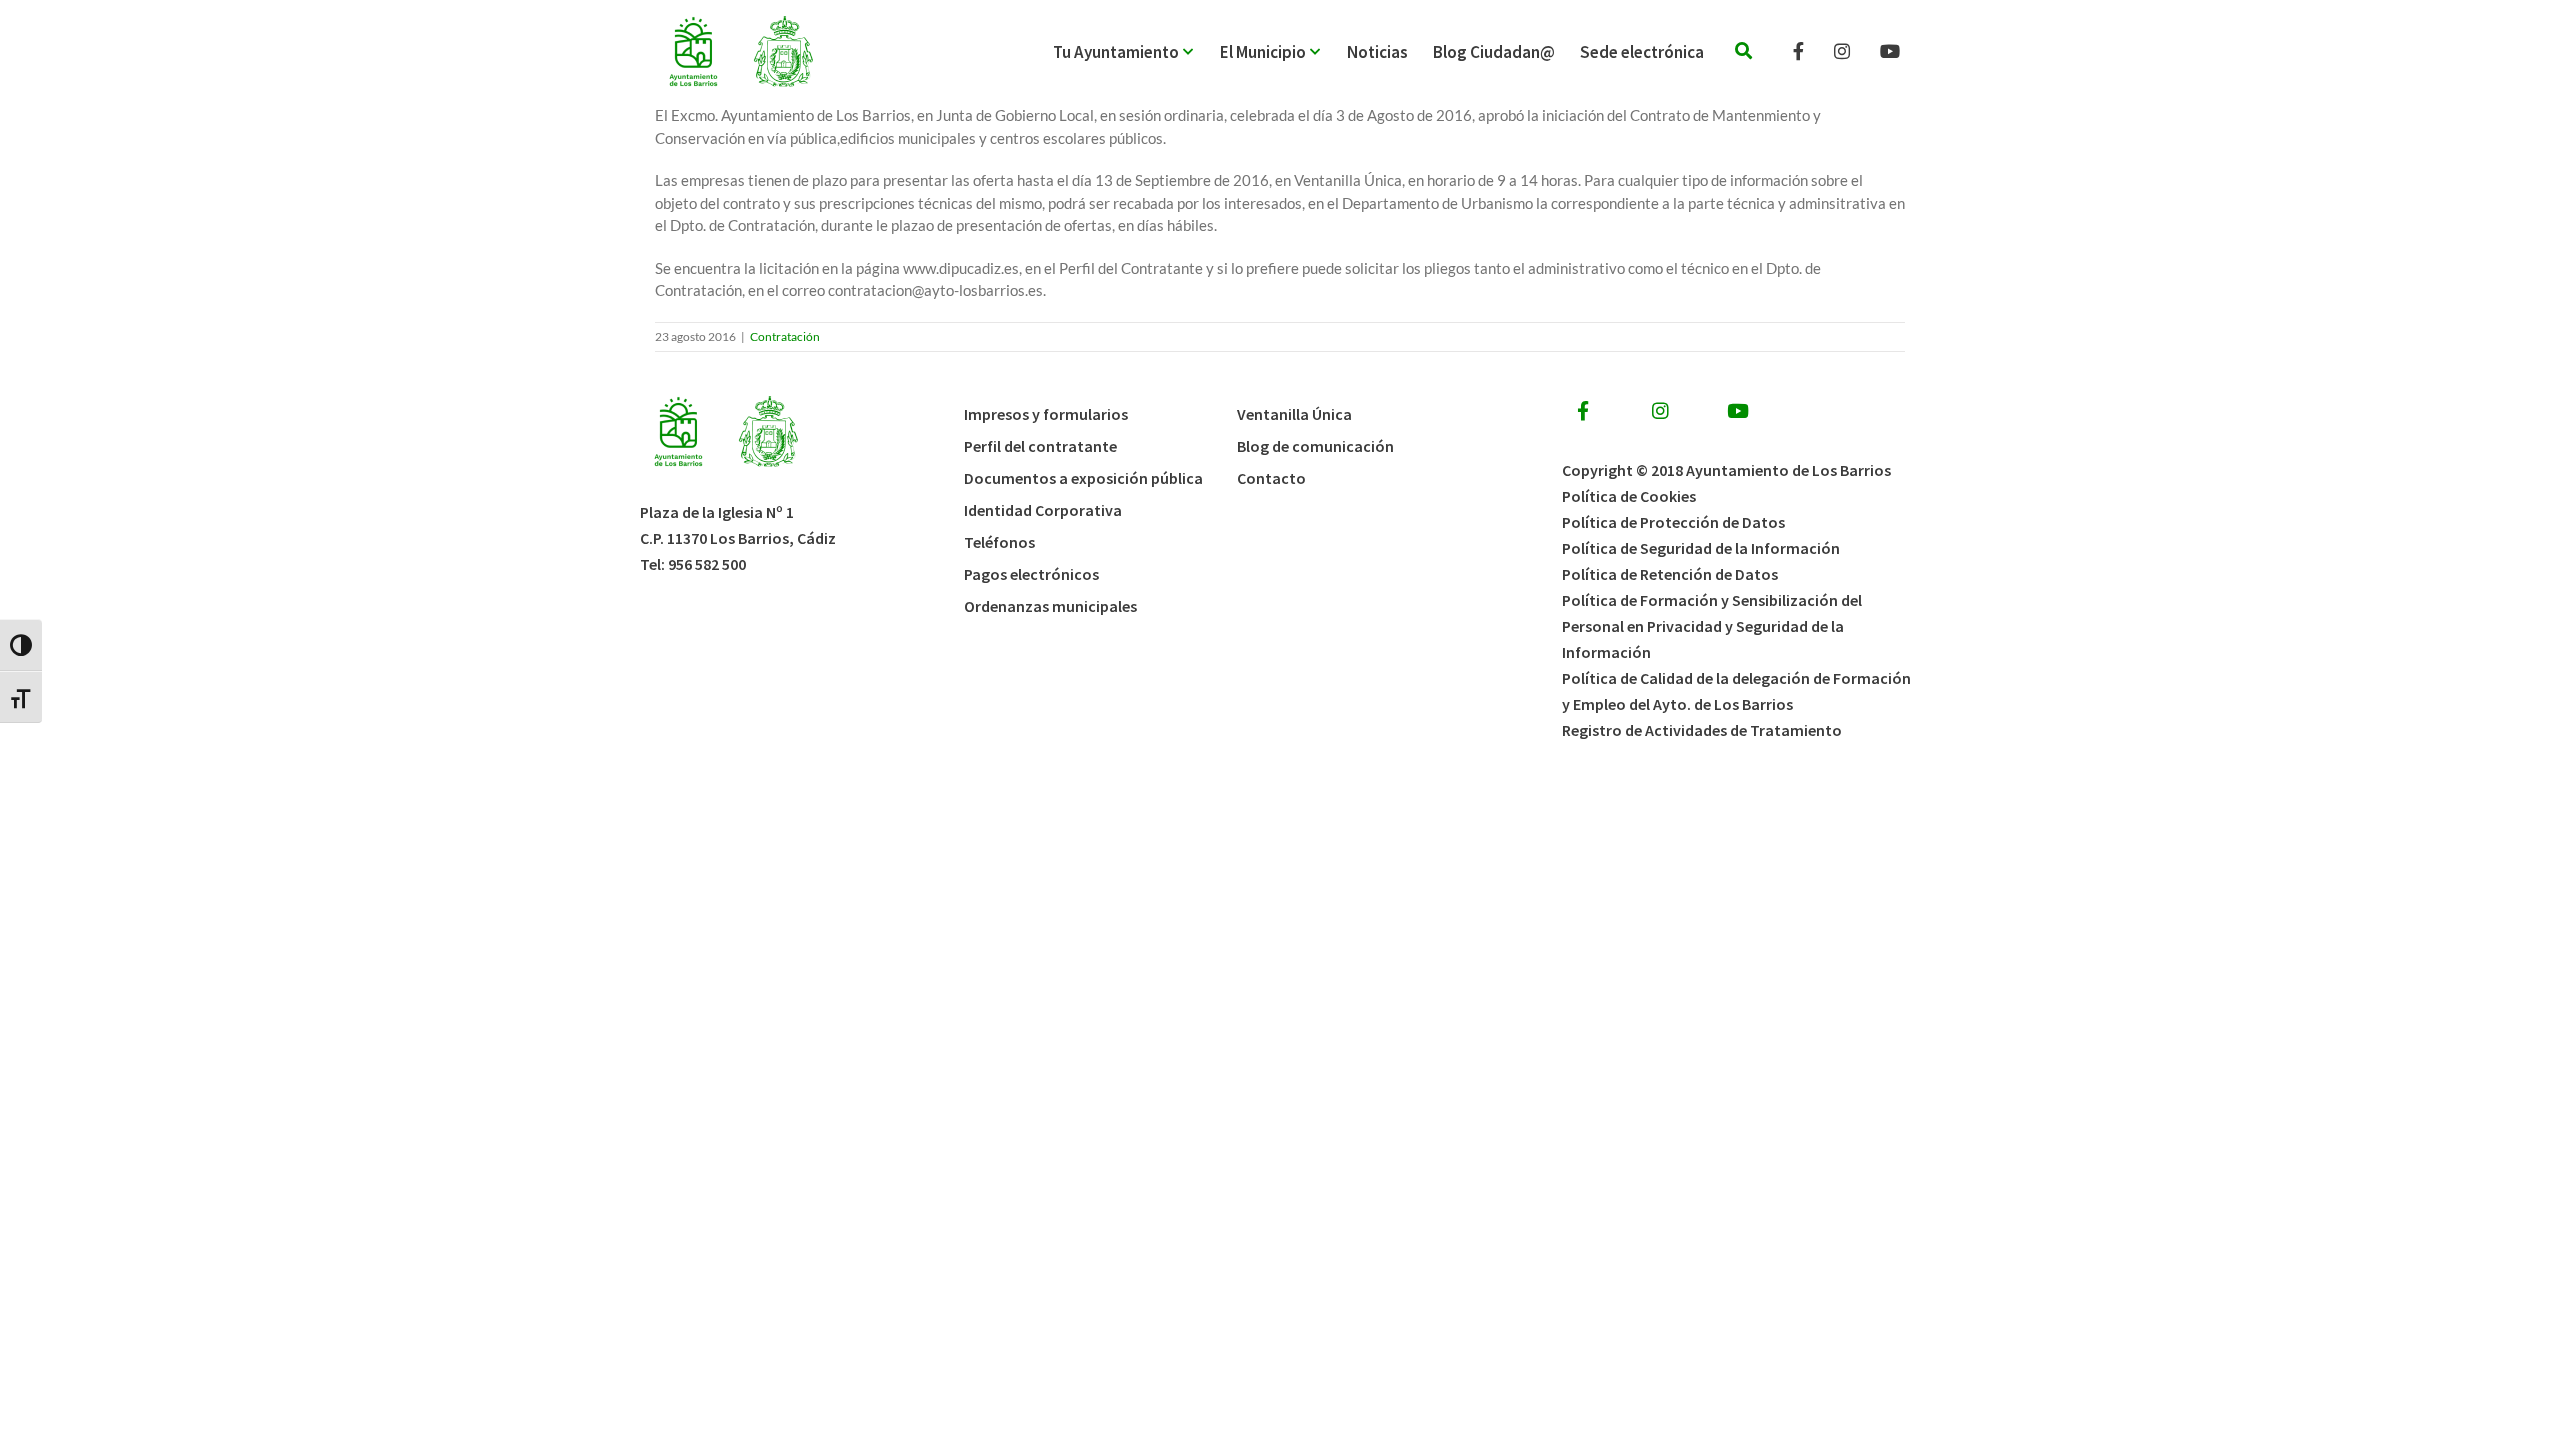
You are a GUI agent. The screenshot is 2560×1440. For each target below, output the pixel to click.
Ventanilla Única (1294, 414)
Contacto (1271, 478)
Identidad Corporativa (1043, 510)
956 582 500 (707, 564)
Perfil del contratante (1040, 446)
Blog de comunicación (1315, 446)
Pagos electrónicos (1031, 574)
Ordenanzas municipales (1050, 606)
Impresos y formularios (1046, 414)
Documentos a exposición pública (1083, 478)
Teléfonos (999, 542)
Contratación (785, 336)
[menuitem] (1136, 52)
